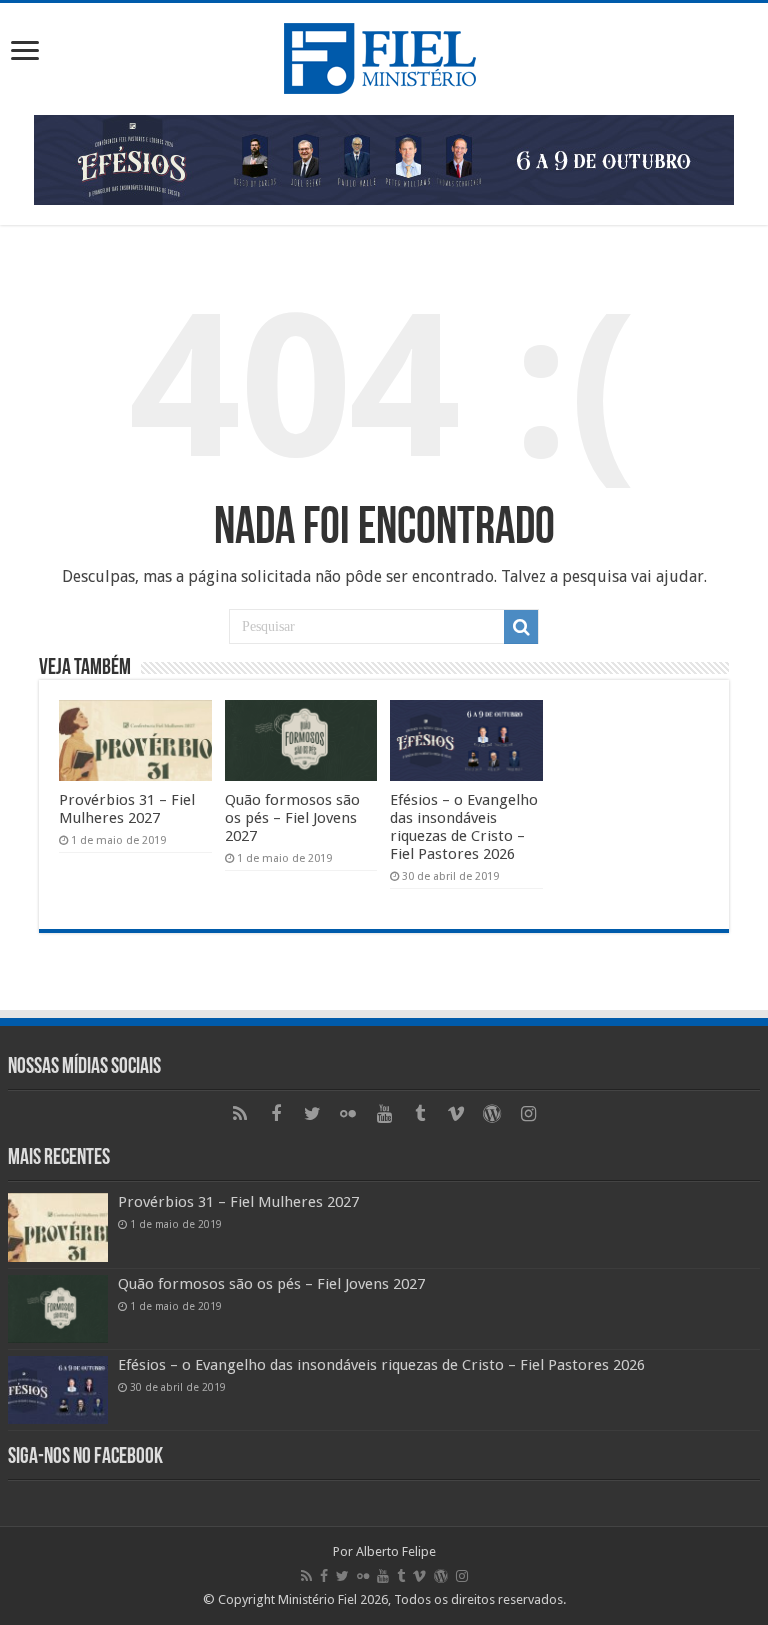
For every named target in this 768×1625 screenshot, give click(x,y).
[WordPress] (492, 1114)
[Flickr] (348, 1114)
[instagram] (528, 1114)
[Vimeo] (456, 1114)
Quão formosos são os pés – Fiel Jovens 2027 (292, 818)
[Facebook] (276, 1114)
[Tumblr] (420, 1114)
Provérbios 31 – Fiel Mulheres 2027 (127, 809)
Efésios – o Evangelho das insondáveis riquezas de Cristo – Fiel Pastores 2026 (464, 827)
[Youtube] (384, 1114)
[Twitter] (312, 1114)
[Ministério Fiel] (384, 55)
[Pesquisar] (521, 627)
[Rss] (240, 1114)
